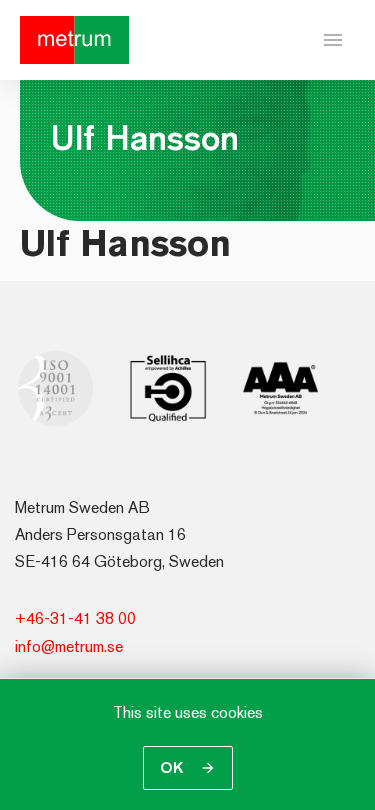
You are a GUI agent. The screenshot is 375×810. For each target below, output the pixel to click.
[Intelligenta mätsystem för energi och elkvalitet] (74, 40)
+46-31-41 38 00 (75, 618)
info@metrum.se (69, 646)
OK (174, 767)
